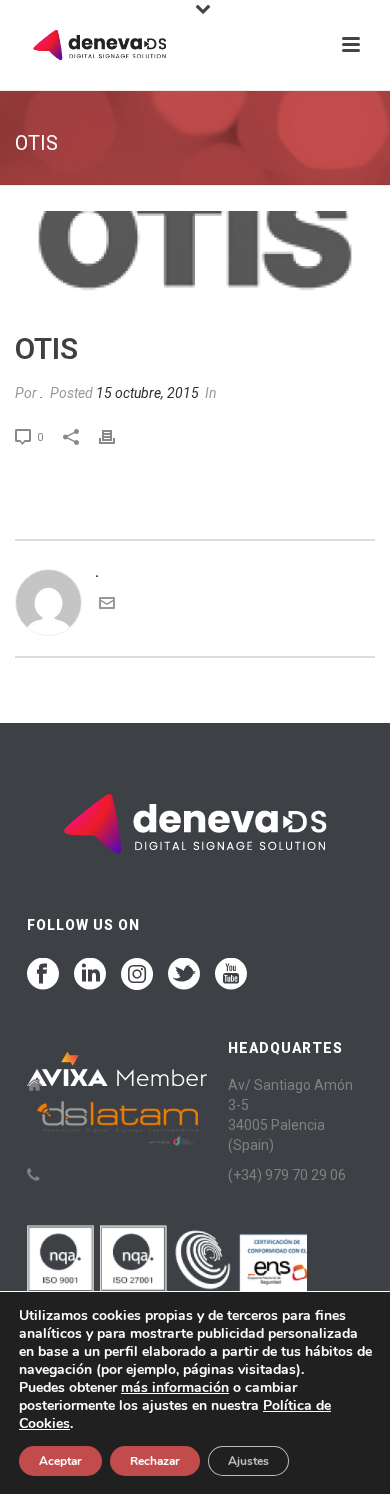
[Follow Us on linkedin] (90, 975)
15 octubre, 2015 (147, 393)
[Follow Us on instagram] (137, 975)
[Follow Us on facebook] (43, 975)
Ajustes (248, 1461)
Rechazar (155, 1461)
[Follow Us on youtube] (231, 975)
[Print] (117, 436)
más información (175, 1387)
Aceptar (60, 1461)
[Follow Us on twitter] (184, 975)
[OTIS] (195, 260)
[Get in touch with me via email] (107, 606)
